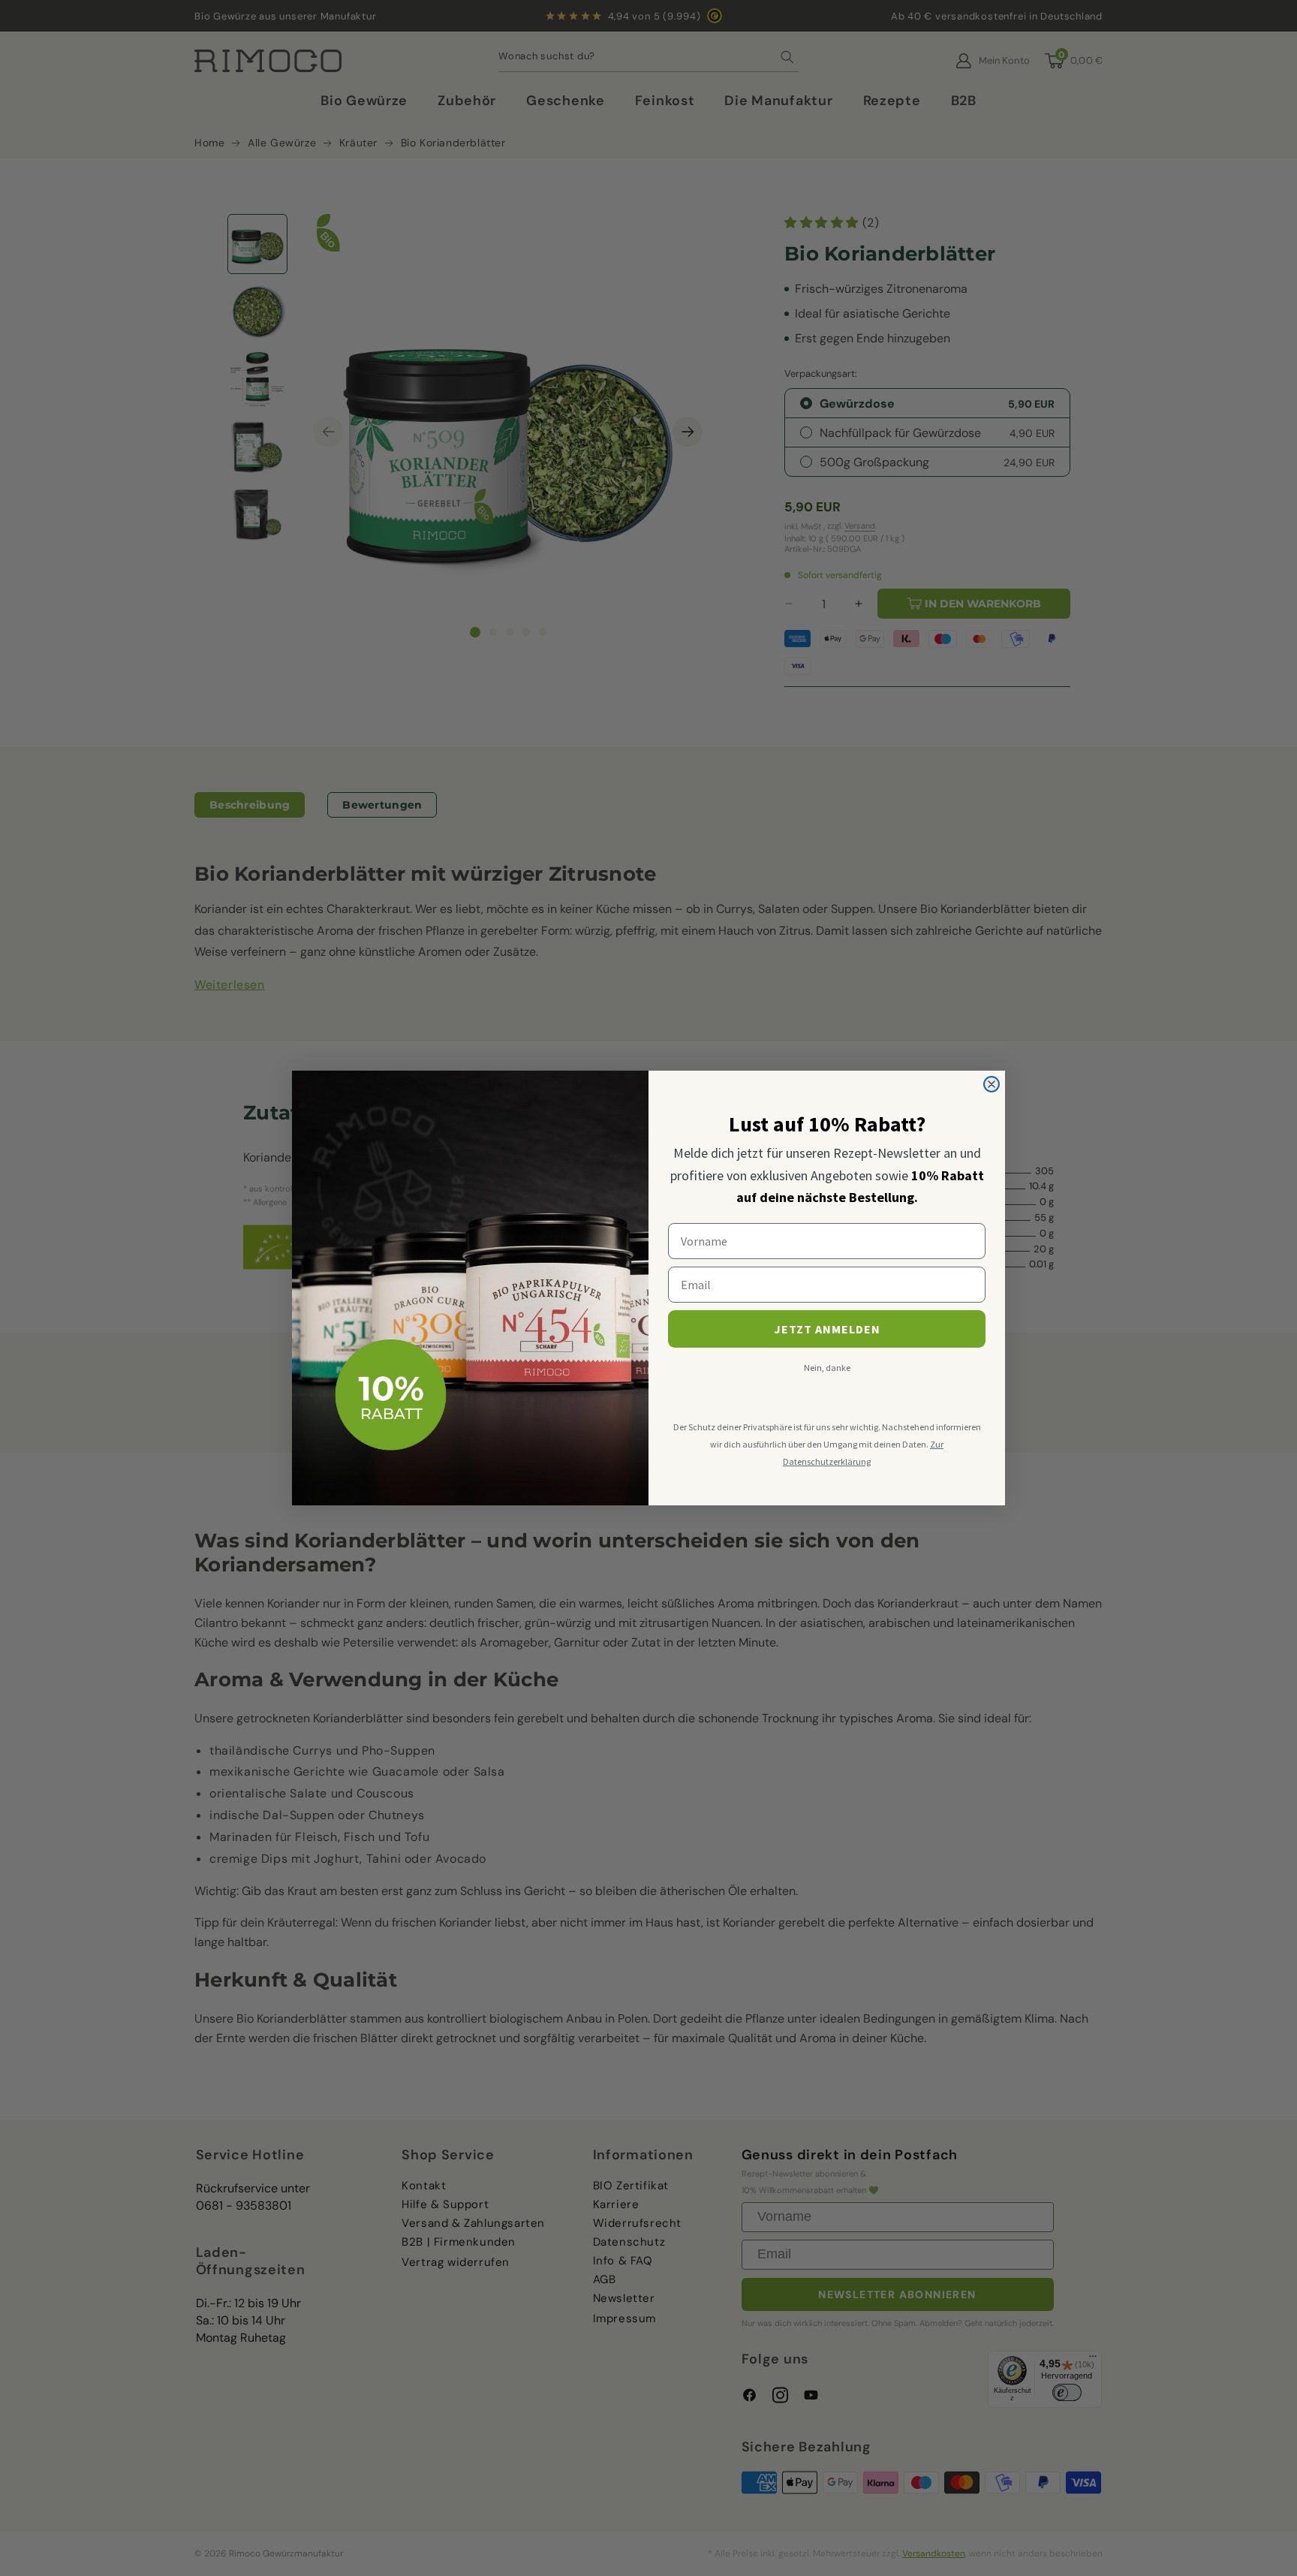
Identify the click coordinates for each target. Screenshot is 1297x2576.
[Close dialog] (992, 1084)
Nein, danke (827, 1368)
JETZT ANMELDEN (827, 1329)
